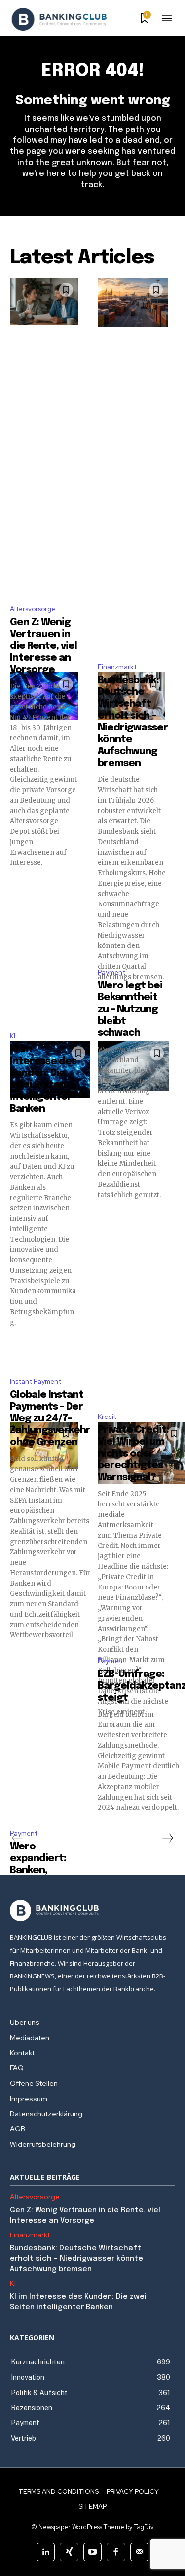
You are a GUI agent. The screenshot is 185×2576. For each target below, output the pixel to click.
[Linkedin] (46, 2552)
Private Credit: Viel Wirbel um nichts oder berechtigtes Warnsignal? (133, 1454)
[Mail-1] (139, 2552)
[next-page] (167, 1838)
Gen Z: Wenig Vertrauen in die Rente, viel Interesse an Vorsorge (43, 646)
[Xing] (69, 2552)
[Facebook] (116, 2552)
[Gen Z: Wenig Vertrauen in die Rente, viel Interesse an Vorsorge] (44, 301)
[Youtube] (92, 2552)
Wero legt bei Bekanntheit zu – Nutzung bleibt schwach (130, 1009)
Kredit (107, 1417)
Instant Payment (36, 1382)
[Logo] (59, 19)
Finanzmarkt (117, 667)
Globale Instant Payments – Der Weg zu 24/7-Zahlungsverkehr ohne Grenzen (50, 1419)
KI (13, 1036)
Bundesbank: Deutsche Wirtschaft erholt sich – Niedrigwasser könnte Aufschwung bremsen (76, 2259)
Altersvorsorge (33, 609)
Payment (111, 972)
